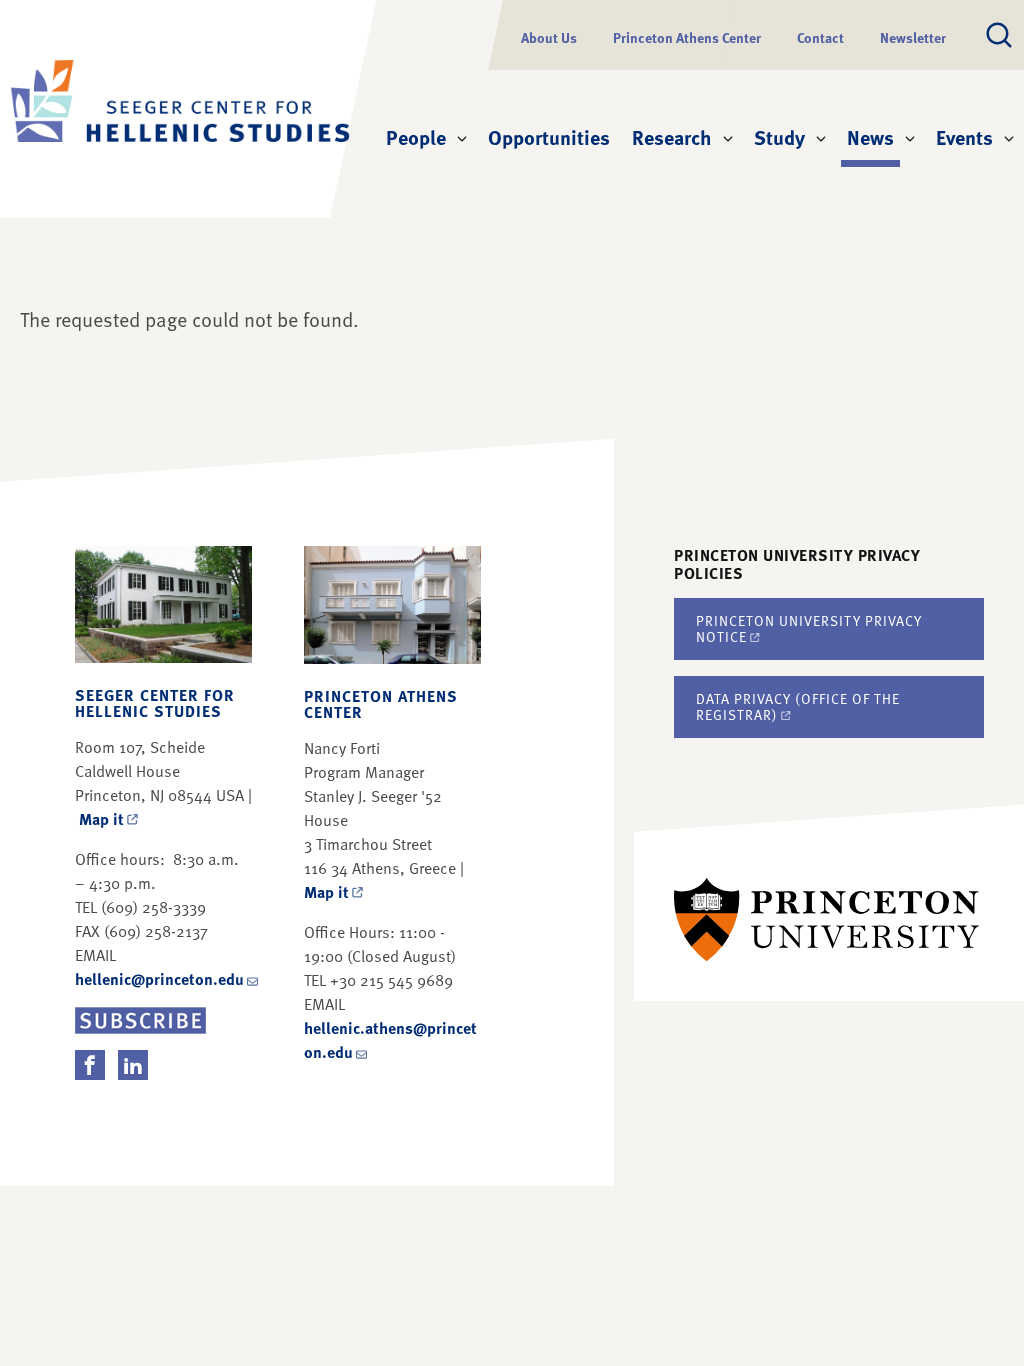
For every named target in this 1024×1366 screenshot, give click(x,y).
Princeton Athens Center (687, 37)
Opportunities (549, 137)
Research (672, 137)
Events (964, 137)
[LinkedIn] (133, 1065)
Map (101, 819)
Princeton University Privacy (809, 628)
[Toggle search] (999, 35)
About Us (549, 37)
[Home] (165, 109)
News (873, 136)
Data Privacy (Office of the (798, 706)
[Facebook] (90, 1065)
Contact (820, 37)
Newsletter (913, 37)
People (416, 137)
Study (779, 137)
